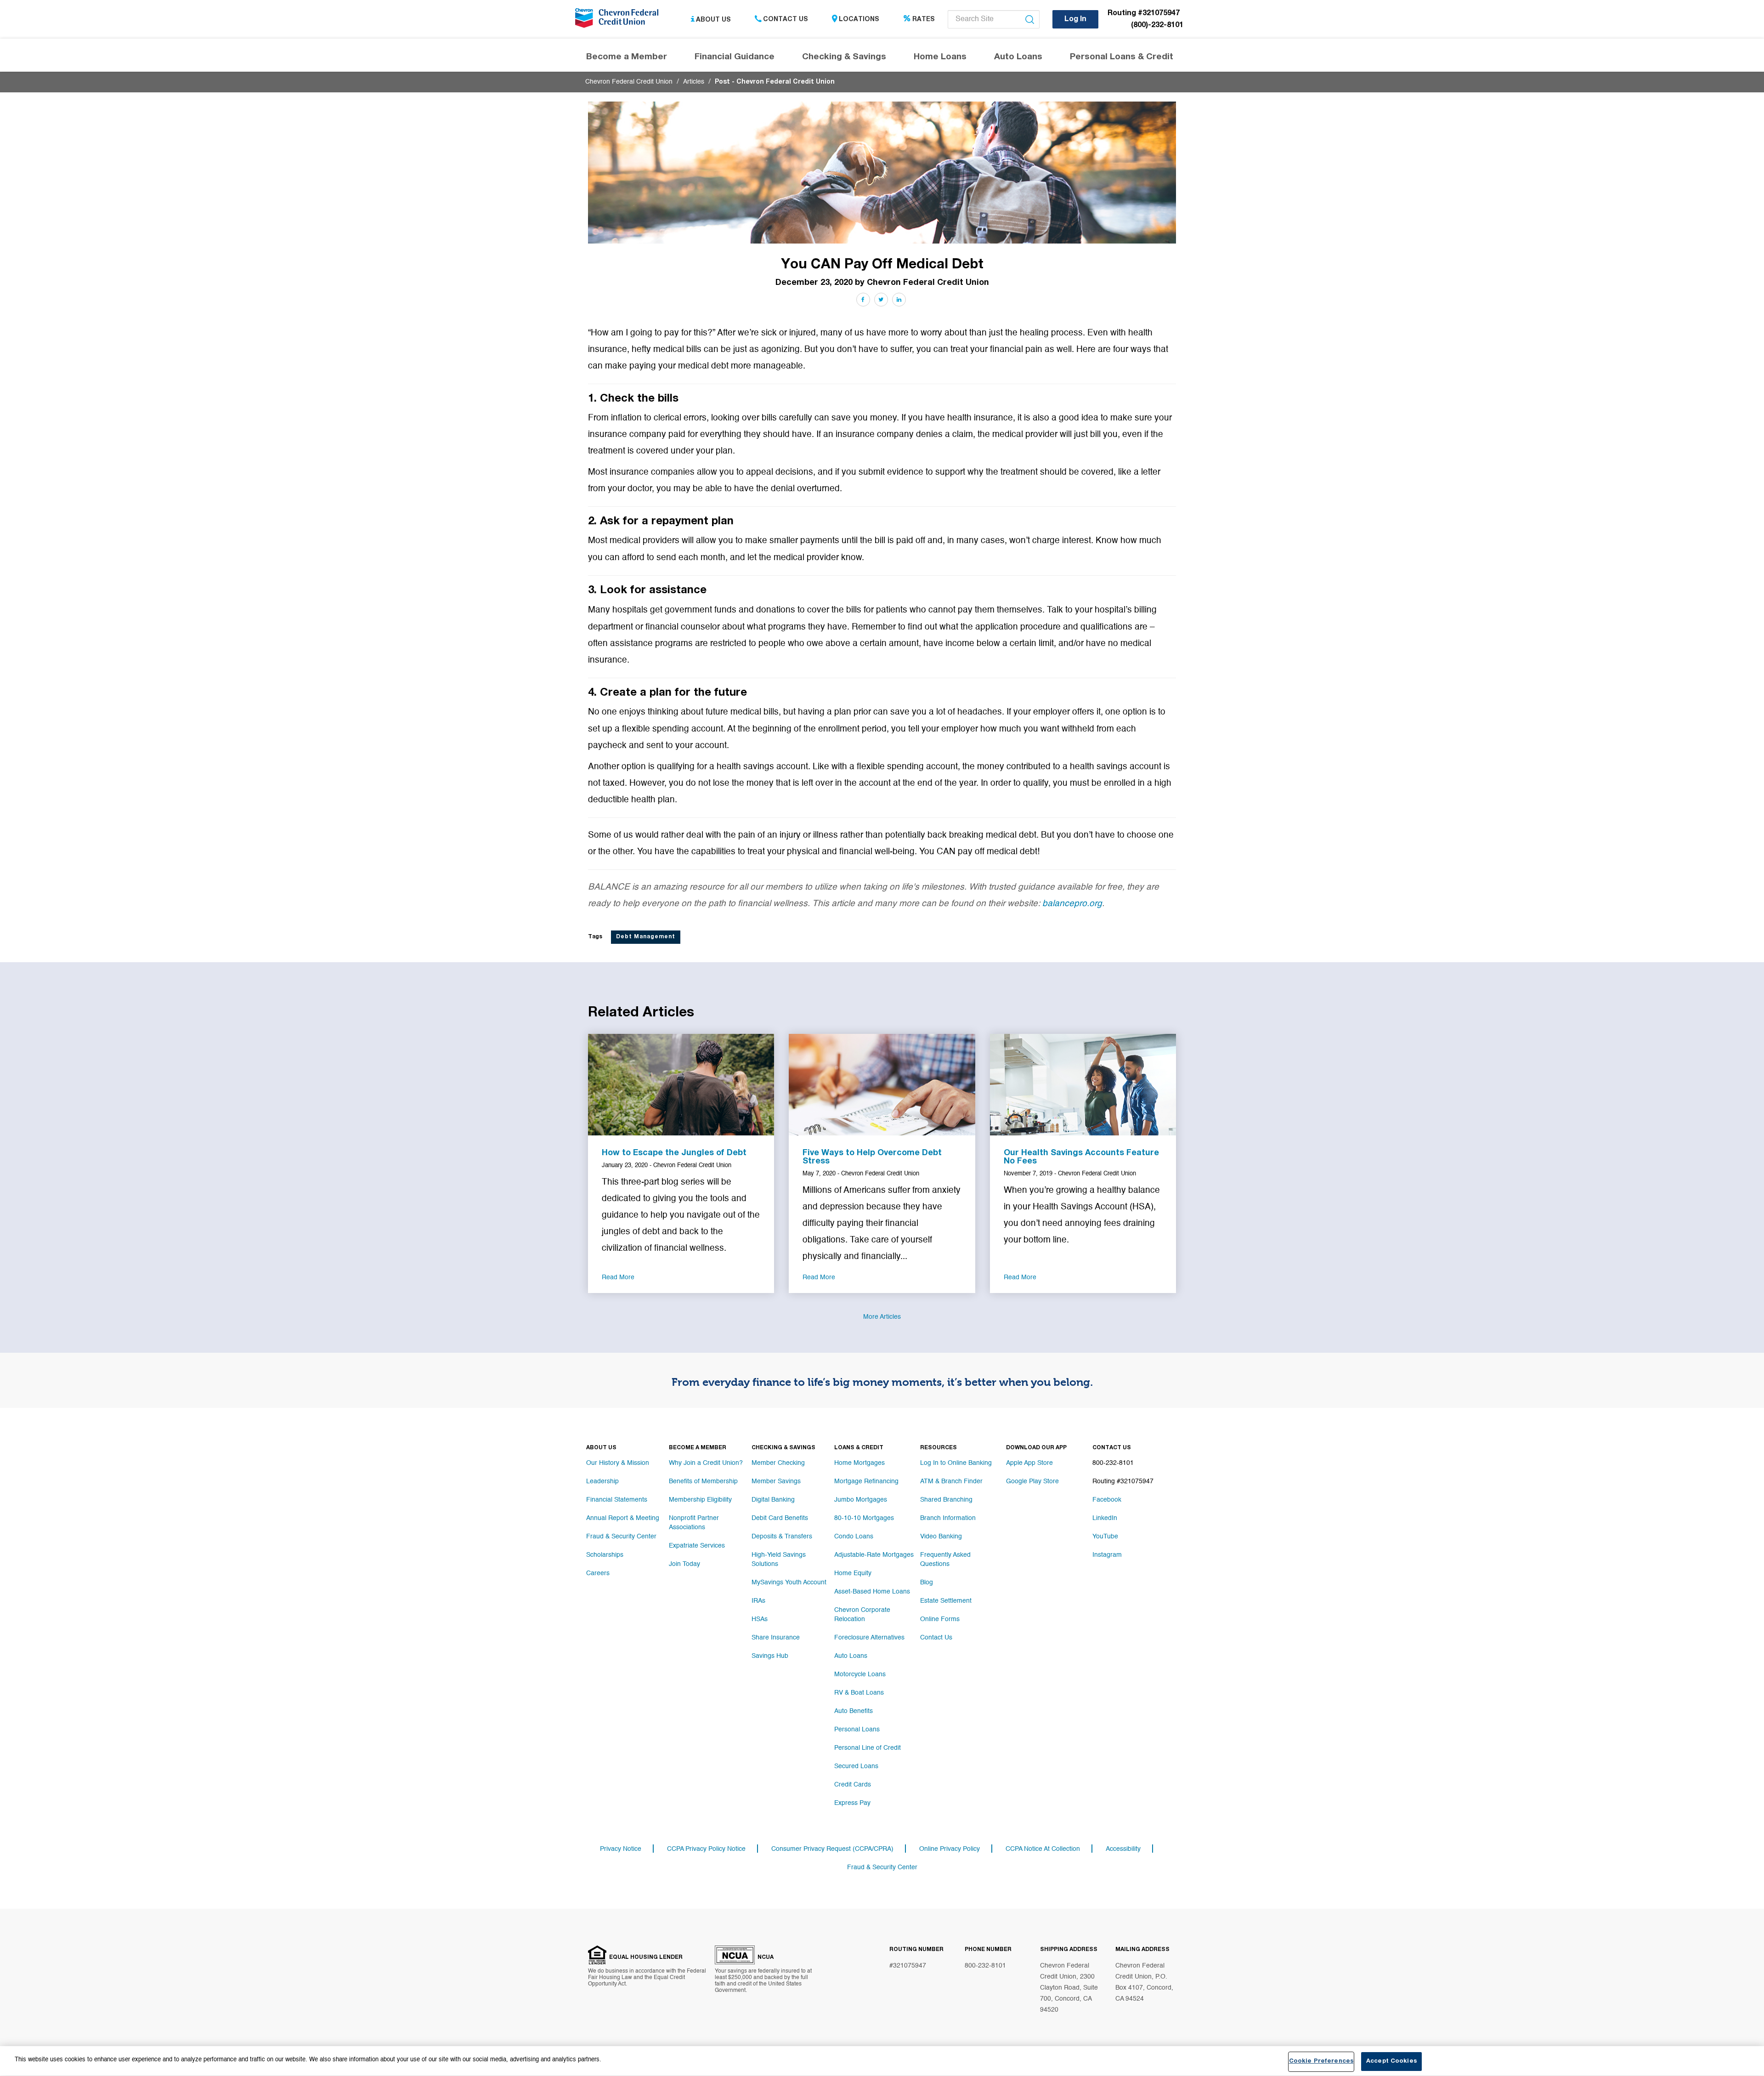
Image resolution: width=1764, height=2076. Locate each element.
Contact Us (786, 20)
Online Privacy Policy (950, 1849)
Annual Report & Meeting (623, 1518)
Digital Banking (773, 1500)
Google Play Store (1032, 1481)
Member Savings (776, 1481)
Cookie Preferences (1321, 2062)
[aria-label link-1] (681, 1084)
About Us (713, 20)
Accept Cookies (1391, 2062)
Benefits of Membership (703, 1481)
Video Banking (941, 1537)
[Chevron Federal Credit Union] (619, 21)
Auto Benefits (854, 1711)
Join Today (684, 1564)
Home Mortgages (859, 1463)
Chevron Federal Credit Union (629, 82)
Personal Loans (857, 1730)
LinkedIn (1105, 1518)
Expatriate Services (697, 1546)
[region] (882, 2061)
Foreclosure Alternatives (869, 1638)
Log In (1075, 20)
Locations (859, 20)
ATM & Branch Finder (951, 1481)
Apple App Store (1029, 1463)
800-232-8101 (985, 1966)
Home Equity (853, 1573)
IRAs (758, 1601)
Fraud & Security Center (621, 1537)
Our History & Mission (618, 1463)
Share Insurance (776, 1638)
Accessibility (1123, 1849)
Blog (927, 1583)
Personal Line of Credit (868, 1748)
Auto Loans (851, 1656)
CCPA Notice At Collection (1043, 1849)
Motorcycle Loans (860, 1674)
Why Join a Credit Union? (706, 1463)
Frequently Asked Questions (945, 1560)
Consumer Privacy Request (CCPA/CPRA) (832, 1849)
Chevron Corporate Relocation (862, 1615)
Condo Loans (854, 1537)
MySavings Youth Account (789, 1583)
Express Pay (852, 1803)
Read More (618, 1277)
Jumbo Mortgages (861, 1500)
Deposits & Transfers (782, 1537)
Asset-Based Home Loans (872, 1592)
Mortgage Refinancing (866, 1481)
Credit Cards (853, 1785)
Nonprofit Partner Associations (694, 1523)
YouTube (1105, 1537)
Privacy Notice (621, 1849)
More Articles (882, 1317)
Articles (694, 82)
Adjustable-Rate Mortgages (874, 1555)
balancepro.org (1072, 904)
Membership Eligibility (700, 1500)
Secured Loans (856, 1766)
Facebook (1107, 1500)
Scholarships (605, 1555)
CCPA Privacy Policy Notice (706, 1849)
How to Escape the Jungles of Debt (674, 1153)
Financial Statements (617, 1500)
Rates (924, 20)
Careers (598, 1573)
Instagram (1107, 1555)
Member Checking (778, 1463)
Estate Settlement (946, 1601)
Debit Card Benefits (780, 1518)
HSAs (760, 1619)
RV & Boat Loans (859, 1693)
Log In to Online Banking (956, 1463)
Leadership (602, 1481)
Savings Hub (770, 1656)
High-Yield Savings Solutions (779, 1560)
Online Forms (940, 1619)
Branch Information (948, 1518)
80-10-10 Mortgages (864, 1518)
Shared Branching (946, 1500)
